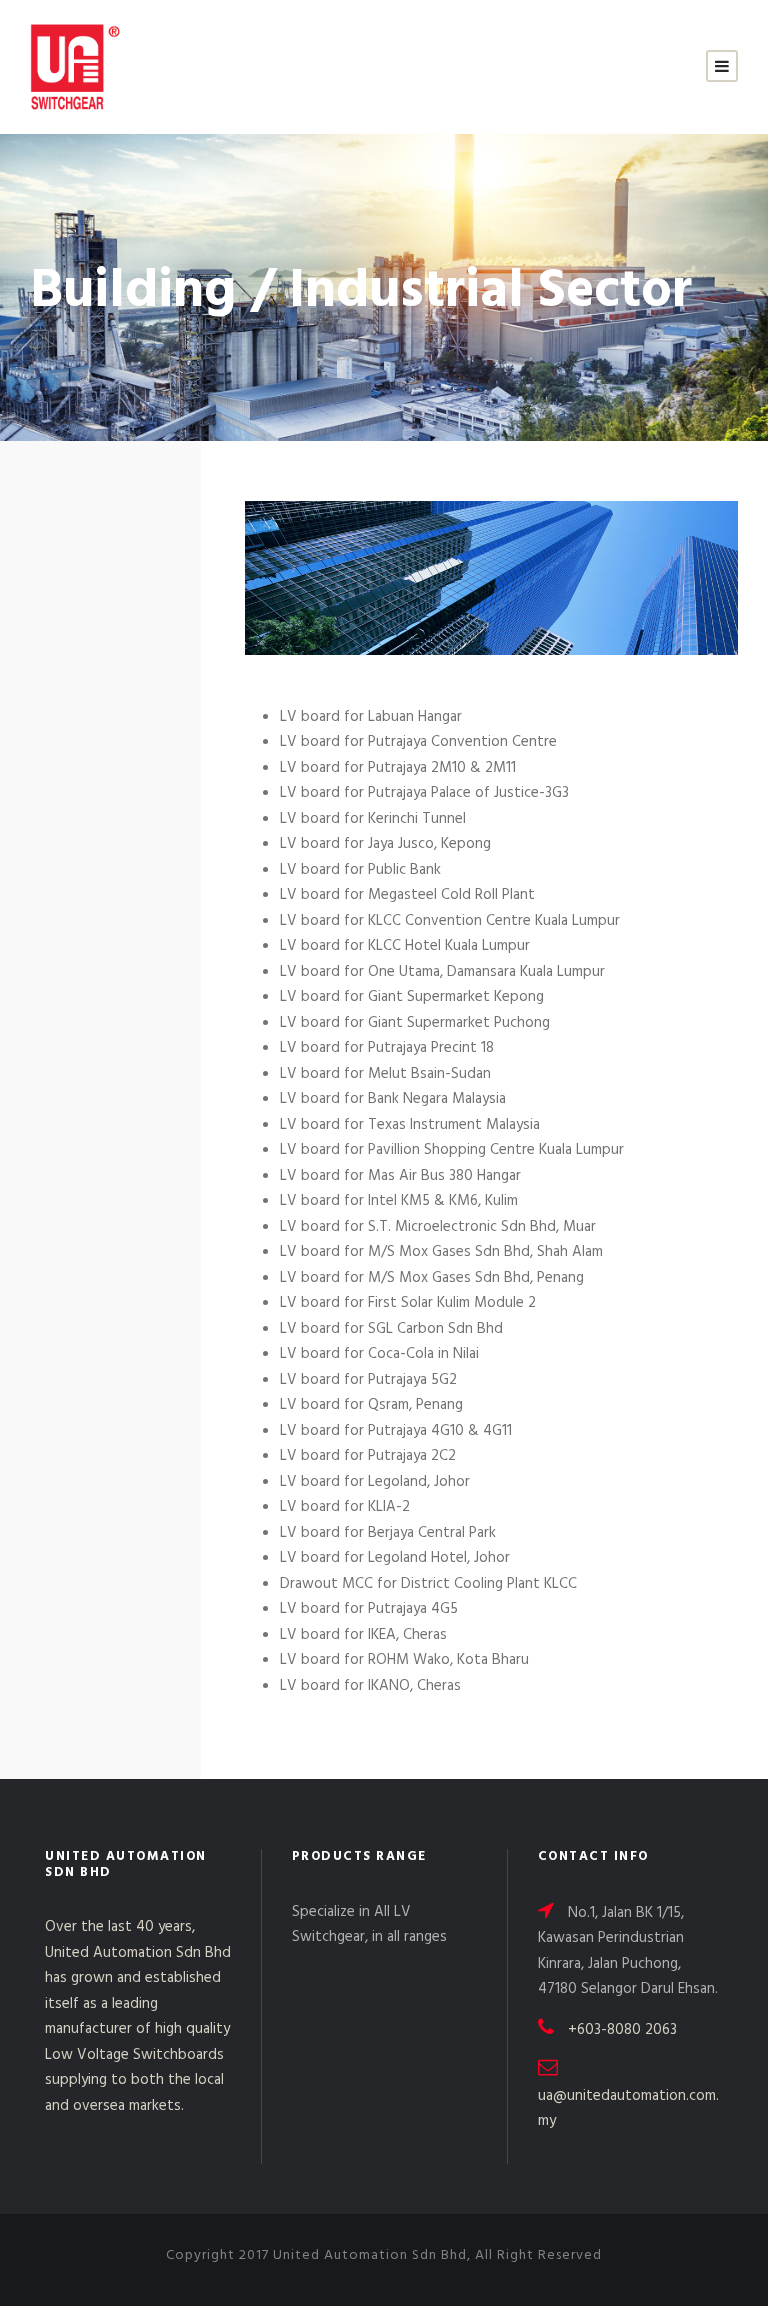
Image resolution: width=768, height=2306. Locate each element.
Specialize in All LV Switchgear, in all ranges (369, 1925)
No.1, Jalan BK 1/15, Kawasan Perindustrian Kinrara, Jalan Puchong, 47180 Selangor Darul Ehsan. (628, 1951)
